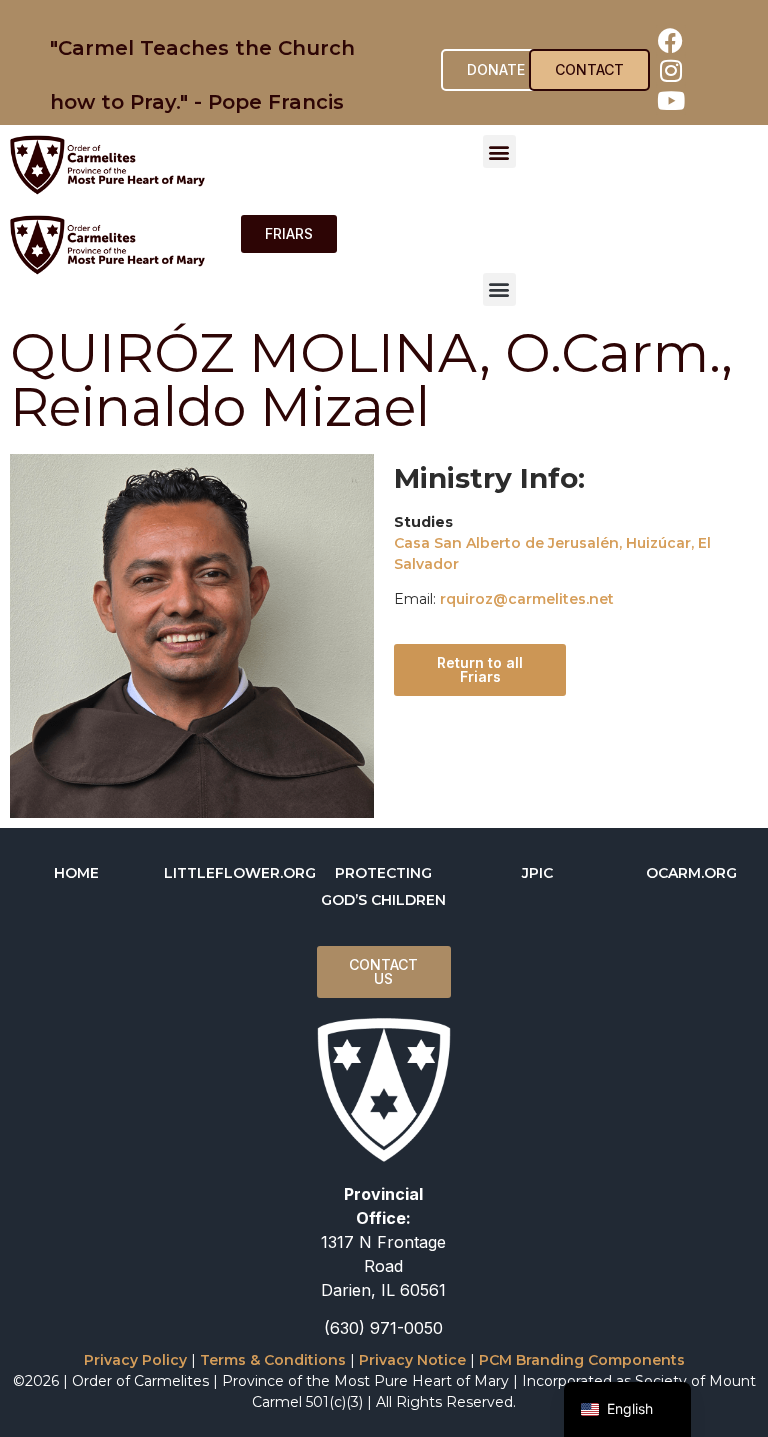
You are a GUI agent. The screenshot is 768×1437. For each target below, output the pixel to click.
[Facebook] (671, 40)
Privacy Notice (412, 1360)
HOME (76, 873)
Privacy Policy (135, 1360)
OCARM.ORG (691, 873)
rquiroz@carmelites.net (527, 599)
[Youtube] (671, 100)
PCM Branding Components (582, 1360)
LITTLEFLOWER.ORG (240, 873)
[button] (499, 151)
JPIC (537, 873)
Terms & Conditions (273, 1360)
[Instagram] (671, 70)
